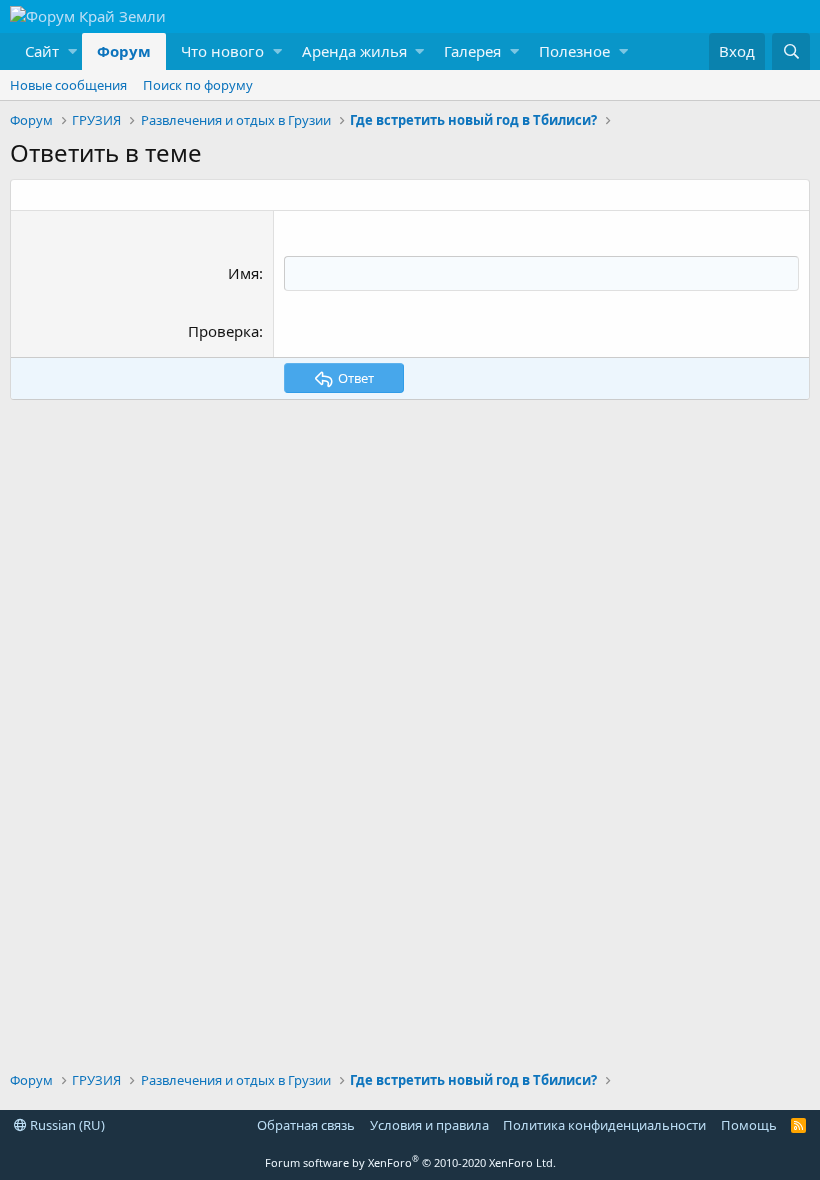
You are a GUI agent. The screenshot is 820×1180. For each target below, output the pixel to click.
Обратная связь (306, 1125)
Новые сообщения (68, 85)
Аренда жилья (354, 51)
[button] (46, 51)
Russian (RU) (66, 1125)
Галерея (472, 51)
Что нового (222, 51)
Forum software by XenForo (410, 1162)
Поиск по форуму (198, 85)
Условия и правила (429, 1125)
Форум (124, 51)
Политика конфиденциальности (604, 1125)
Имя (243, 273)
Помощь (749, 1125)
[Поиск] (791, 51)
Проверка (223, 331)
